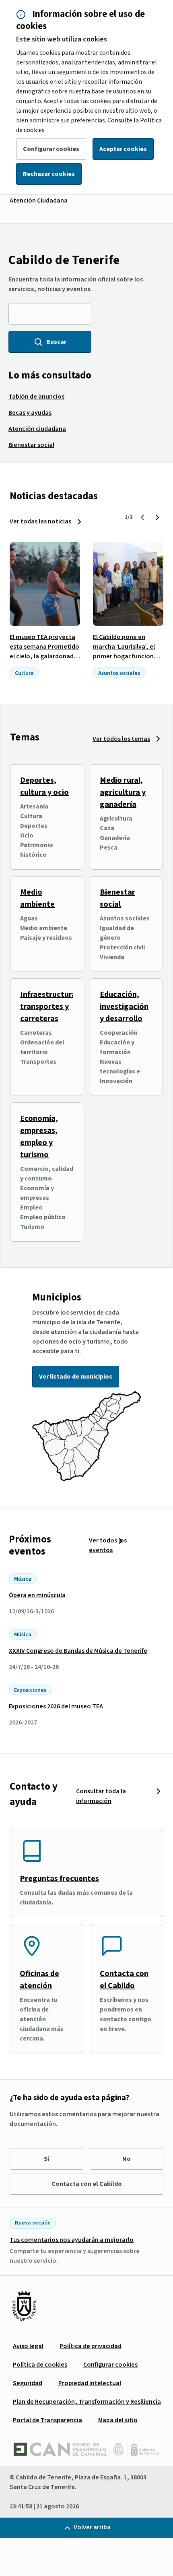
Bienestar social (117, 898)
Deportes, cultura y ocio (44, 786)
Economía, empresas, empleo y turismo (39, 1137)
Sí (46, 2159)
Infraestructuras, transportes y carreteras (51, 1007)
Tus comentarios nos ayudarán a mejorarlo (72, 2240)
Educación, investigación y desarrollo (124, 1007)
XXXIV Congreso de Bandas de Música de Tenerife (78, 1651)
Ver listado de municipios (76, 1377)
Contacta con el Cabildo (124, 1980)
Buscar (56, 342)
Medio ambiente (37, 898)
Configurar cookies (51, 149)
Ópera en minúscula (37, 1595)
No (127, 2159)
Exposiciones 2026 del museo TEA (56, 1706)
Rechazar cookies (49, 174)
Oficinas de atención (39, 1980)
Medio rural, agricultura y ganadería (123, 792)
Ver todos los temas (121, 739)
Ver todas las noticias (40, 521)
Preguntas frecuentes (59, 1879)
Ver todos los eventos (108, 1545)
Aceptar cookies (123, 149)
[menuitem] (36, 397)
